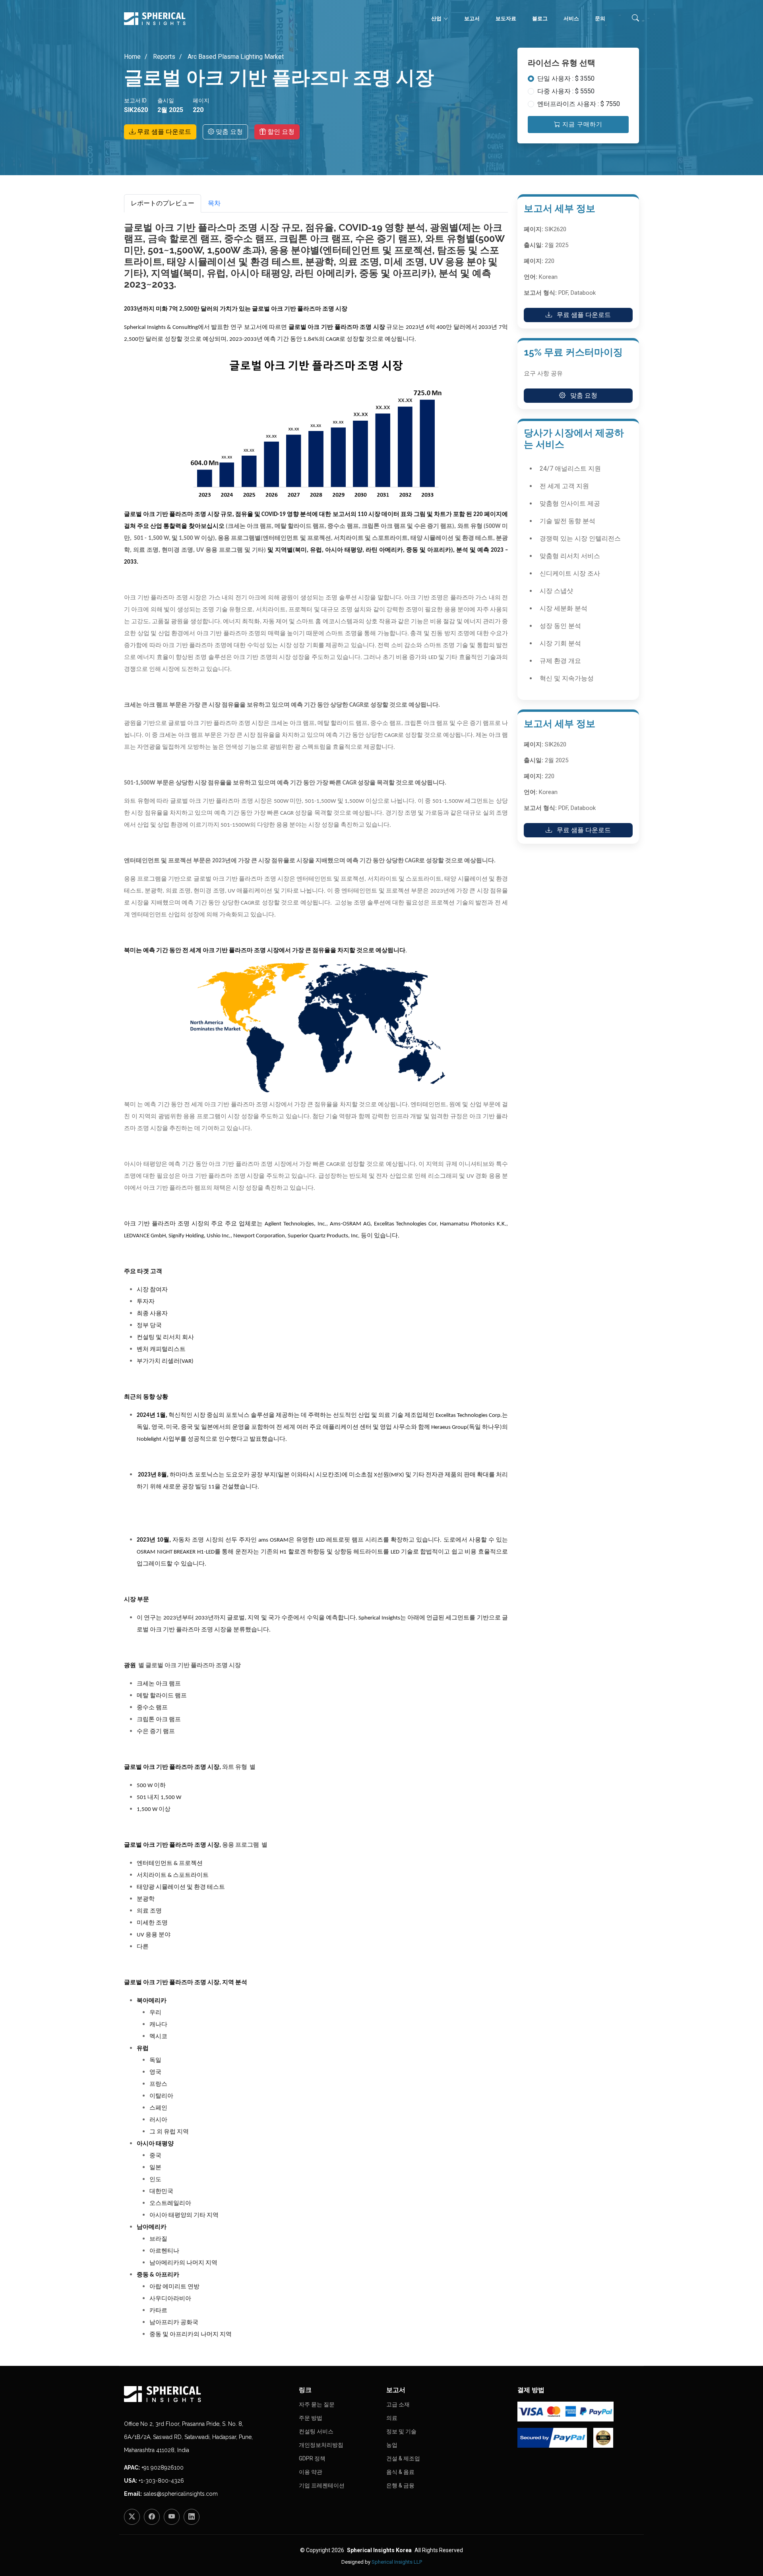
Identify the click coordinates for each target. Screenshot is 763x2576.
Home (132, 57)
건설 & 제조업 (403, 2458)
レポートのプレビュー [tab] (163, 203)
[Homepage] (207, 2394)
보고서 (472, 18)
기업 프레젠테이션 (322, 2485)
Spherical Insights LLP (397, 2562)
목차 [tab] (214, 203)
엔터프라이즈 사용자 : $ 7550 (579, 104)
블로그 (540, 18)
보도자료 (506, 18)
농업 (392, 2445)
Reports (163, 57)
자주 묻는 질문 (317, 2404)
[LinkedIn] (192, 2517)
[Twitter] (132, 2517)
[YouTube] (172, 2517)
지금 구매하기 (581, 124)
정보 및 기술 (401, 2431)
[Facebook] (152, 2517)
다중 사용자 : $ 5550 (566, 91)
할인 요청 (280, 132)
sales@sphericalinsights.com (181, 2494)
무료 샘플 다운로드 (163, 132)
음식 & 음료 (400, 2472)
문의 (600, 18)
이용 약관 (311, 2472)
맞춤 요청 (229, 132)
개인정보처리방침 (321, 2445)
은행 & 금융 (400, 2485)
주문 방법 (311, 2418)
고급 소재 (398, 2404)
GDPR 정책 (312, 2458)
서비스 (571, 18)
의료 (392, 2418)
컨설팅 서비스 (316, 2431)
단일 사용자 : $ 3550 (566, 78)
